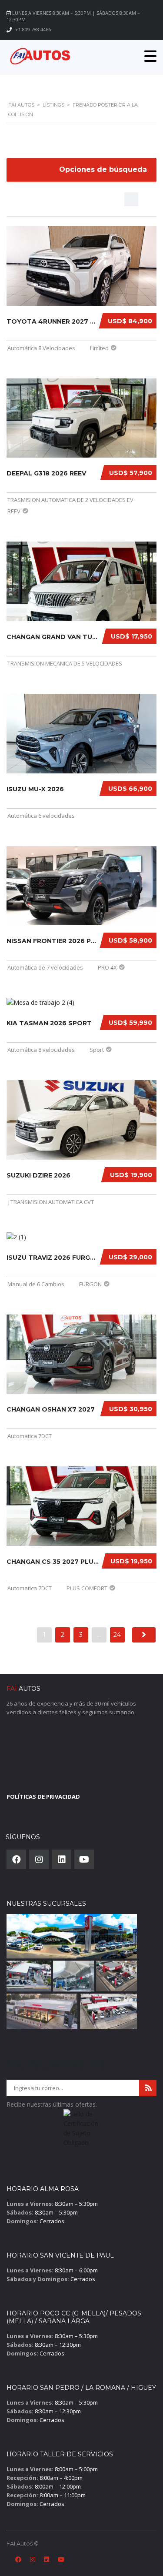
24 (117, 1635)
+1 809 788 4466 (33, 29)
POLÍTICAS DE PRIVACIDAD (43, 1797)
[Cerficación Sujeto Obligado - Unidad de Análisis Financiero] (81, 2131)
